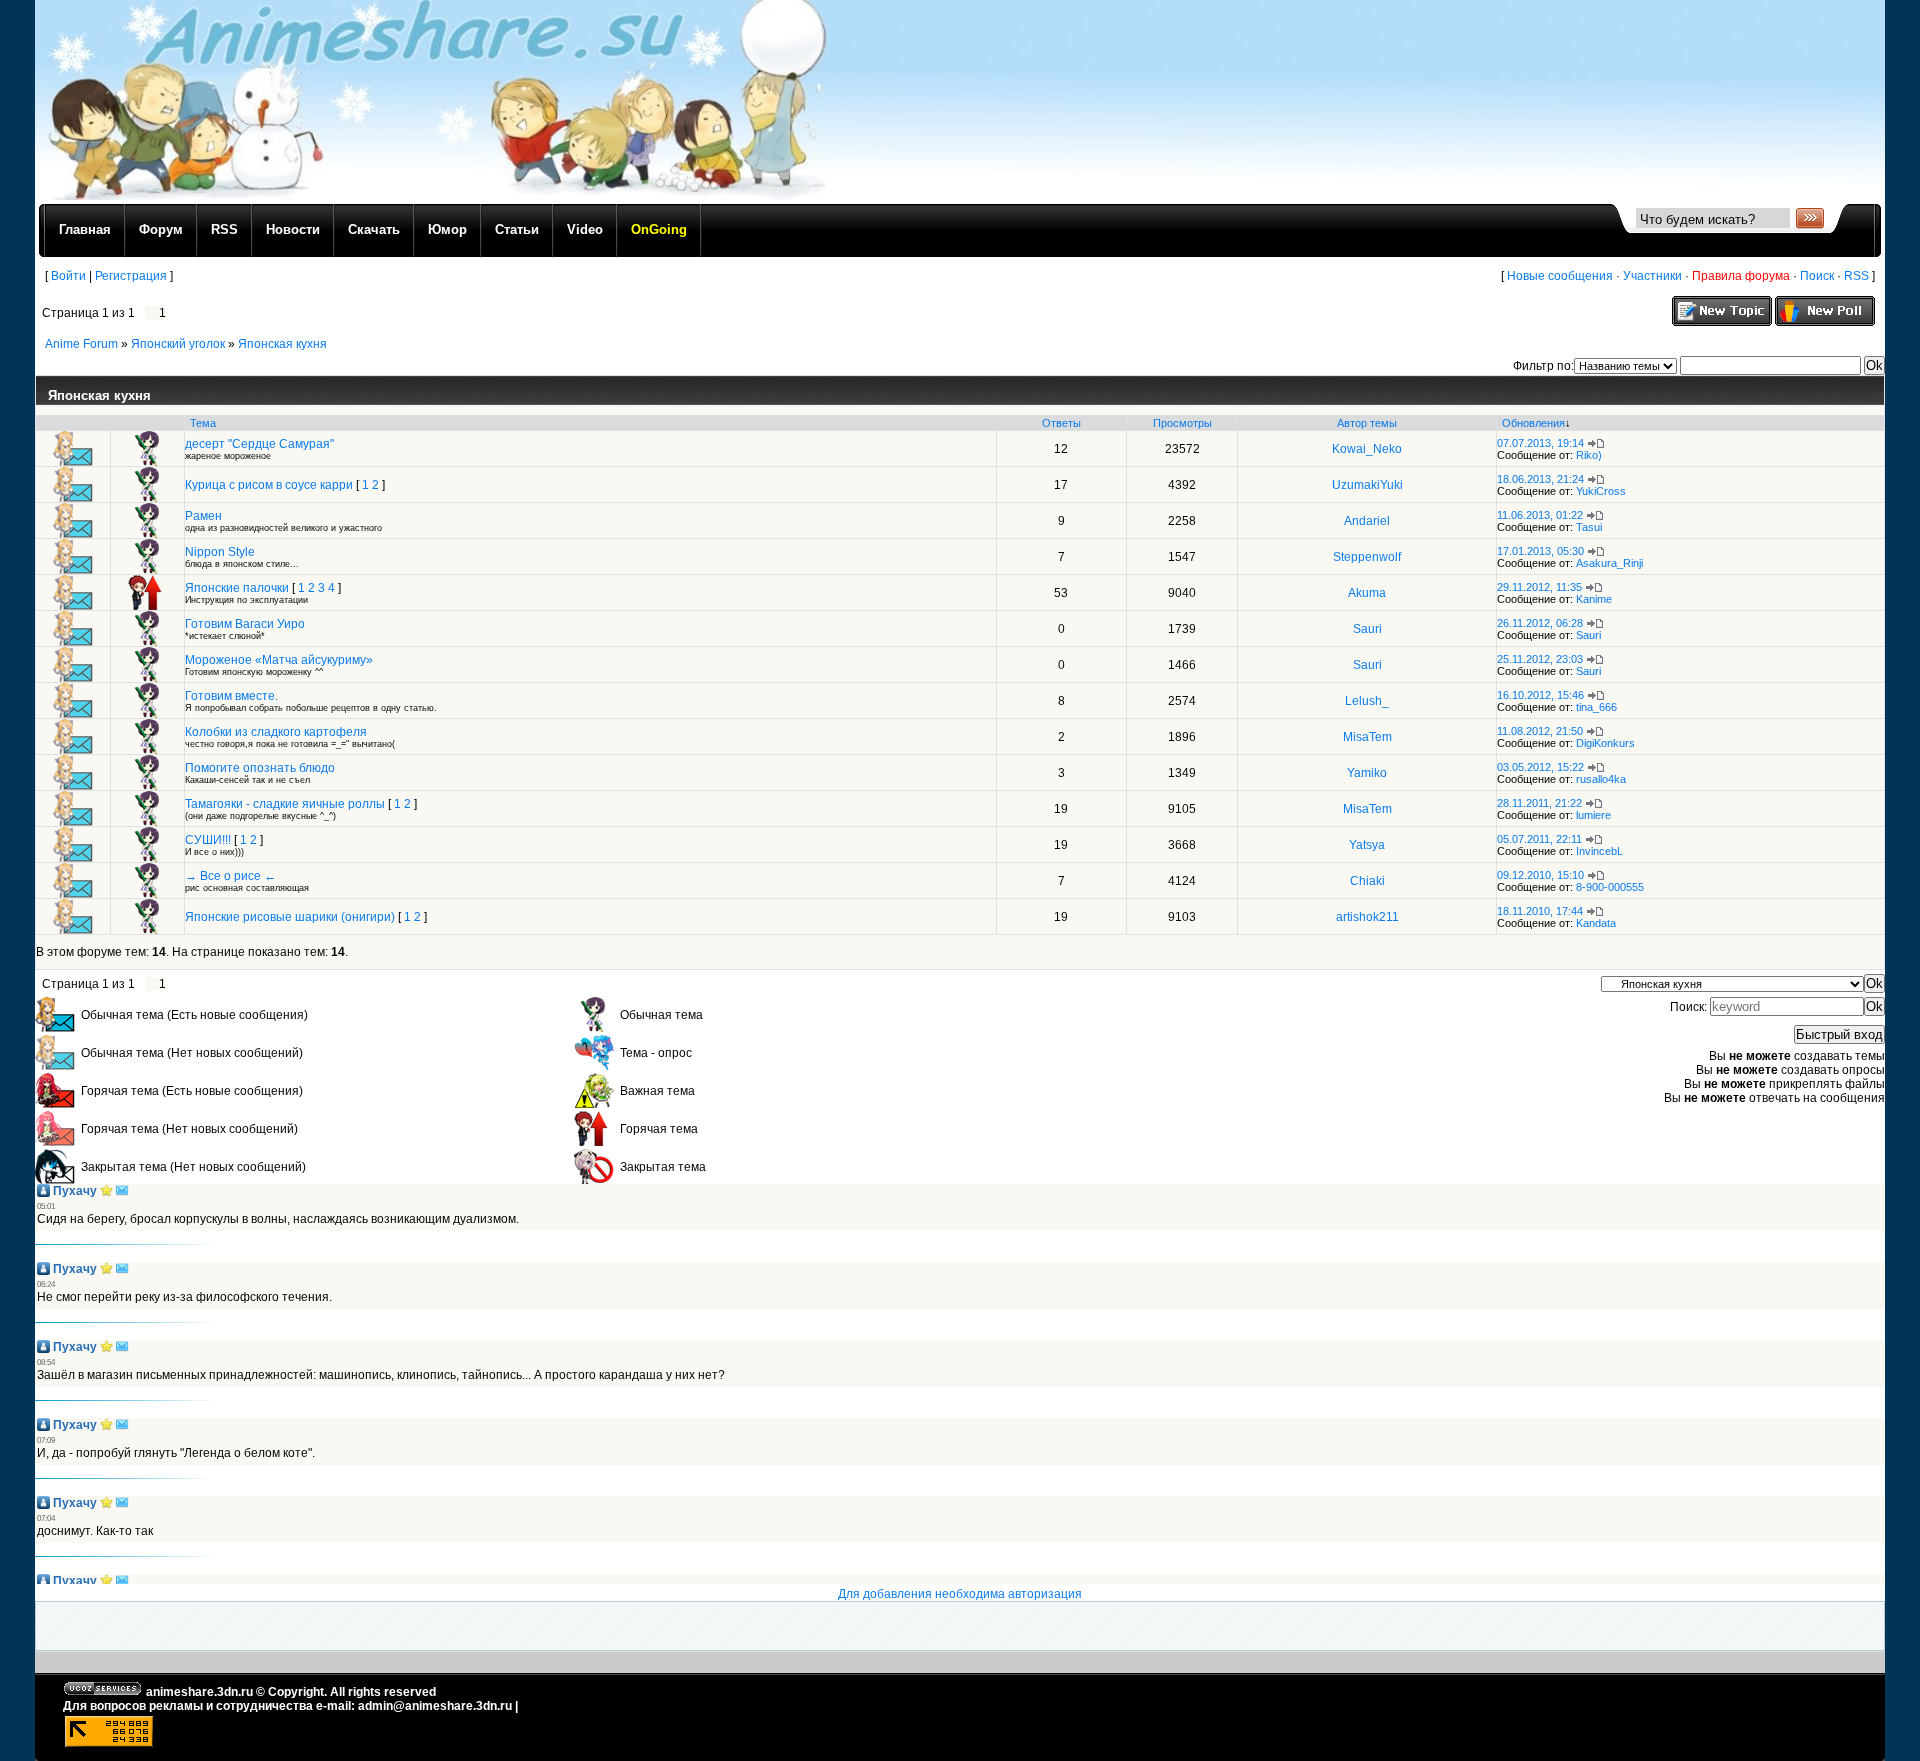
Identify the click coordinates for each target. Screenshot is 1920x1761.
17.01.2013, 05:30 (1540, 551)
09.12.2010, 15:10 (1540, 875)
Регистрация (131, 276)
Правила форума (1741, 276)
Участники (1652, 276)
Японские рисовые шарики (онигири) (290, 917)
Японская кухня (282, 344)
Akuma (1367, 593)
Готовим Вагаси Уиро (245, 624)
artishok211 (1367, 917)
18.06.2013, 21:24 (1540, 479)
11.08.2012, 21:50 (1540, 731)
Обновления (1533, 423)
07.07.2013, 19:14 (1540, 443)
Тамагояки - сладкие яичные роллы (285, 804)
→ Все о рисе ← (230, 876)
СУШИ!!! (208, 840)
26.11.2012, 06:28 (1540, 623)
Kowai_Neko (1367, 449)
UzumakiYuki (1367, 485)
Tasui (1589, 527)
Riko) (1589, 455)
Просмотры (1182, 423)
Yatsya (1367, 845)
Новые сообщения (1560, 276)
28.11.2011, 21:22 (1539, 803)
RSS (1856, 276)
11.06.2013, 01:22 (1540, 515)
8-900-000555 (1610, 887)
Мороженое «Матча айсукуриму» (279, 660)
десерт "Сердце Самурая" (259, 444)
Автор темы (1367, 423)
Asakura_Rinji (1609, 563)
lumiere (1593, 815)
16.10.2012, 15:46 (1540, 695)
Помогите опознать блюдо (260, 768)
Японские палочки (237, 588)
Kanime (1594, 599)
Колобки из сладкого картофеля (276, 732)
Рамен (203, 516)
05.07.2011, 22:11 (1539, 839)
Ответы (1061, 423)
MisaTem (1367, 737)
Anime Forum (81, 344)
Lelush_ (1367, 701)
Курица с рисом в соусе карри (269, 485)
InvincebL (1599, 851)
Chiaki (1367, 881)
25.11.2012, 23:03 (1540, 659)
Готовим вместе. (231, 696)
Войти (68, 276)
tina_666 (1596, 707)
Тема (203, 423)
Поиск (1817, 276)
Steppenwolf (1367, 557)
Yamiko (1367, 773)
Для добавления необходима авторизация (960, 1594)
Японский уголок (178, 344)
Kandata (1596, 923)
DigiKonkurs (1605, 743)
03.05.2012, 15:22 (1540, 767)
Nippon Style (220, 552)
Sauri (1367, 629)
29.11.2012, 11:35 (1539, 587)
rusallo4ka (1601, 779)
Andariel (1367, 521)
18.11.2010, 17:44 (1540, 911)
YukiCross (1601, 491)
